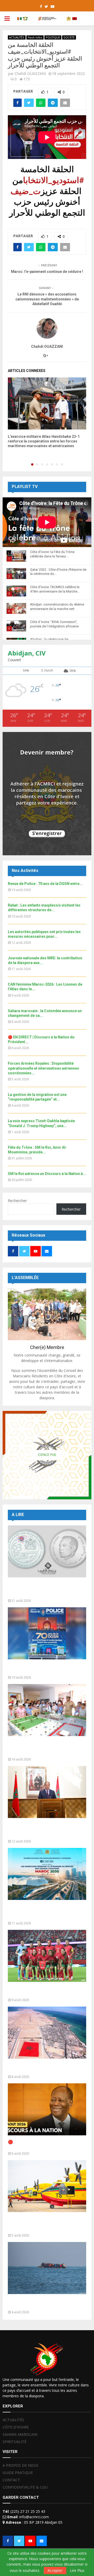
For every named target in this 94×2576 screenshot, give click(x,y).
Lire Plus (77, 2571)
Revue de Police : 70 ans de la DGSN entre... (45, 884)
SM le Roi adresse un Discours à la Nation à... (47, 1174)
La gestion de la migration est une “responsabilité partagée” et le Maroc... (47, 2303)
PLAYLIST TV (25, 487)
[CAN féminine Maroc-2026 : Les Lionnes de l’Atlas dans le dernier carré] (47, 1956)
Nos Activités (25, 871)
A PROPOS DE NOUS (20, 2465)
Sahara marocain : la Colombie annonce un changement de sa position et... (47, 2068)
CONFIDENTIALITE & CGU (25, 2487)
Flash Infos (35, 37)
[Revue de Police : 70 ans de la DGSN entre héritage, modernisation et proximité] (47, 1633)
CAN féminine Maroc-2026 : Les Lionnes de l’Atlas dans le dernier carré (47, 1991)
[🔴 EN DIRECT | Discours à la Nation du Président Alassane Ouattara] (47, 2109)
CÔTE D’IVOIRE (16, 2427)
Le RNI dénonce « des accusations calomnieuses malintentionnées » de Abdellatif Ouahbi (47, 299)
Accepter (55, 2570)
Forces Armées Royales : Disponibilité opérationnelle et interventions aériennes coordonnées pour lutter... (45, 2224)
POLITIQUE (53, 37)
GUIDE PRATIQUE (18, 2473)
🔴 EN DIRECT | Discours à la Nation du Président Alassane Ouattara (46, 2145)
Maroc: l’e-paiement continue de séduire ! (47, 272)
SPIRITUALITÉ (14, 2442)
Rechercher (17, 1201)
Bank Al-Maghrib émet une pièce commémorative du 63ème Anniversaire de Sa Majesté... (40, 1589)
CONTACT (11, 2480)
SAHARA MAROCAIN (20, 2434)
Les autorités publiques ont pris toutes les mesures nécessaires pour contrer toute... (46, 1830)
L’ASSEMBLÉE (25, 1278)
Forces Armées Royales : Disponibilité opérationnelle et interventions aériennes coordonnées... (43, 1068)
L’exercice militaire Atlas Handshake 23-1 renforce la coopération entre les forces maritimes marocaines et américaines (44, 441)
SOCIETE (69, 37)
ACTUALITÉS (17, 37)
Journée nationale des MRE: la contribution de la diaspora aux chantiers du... (38, 1912)
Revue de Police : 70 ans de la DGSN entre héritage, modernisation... (43, 1669)
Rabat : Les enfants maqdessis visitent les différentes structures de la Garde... (46, 1748)
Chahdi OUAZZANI (30, 73)
